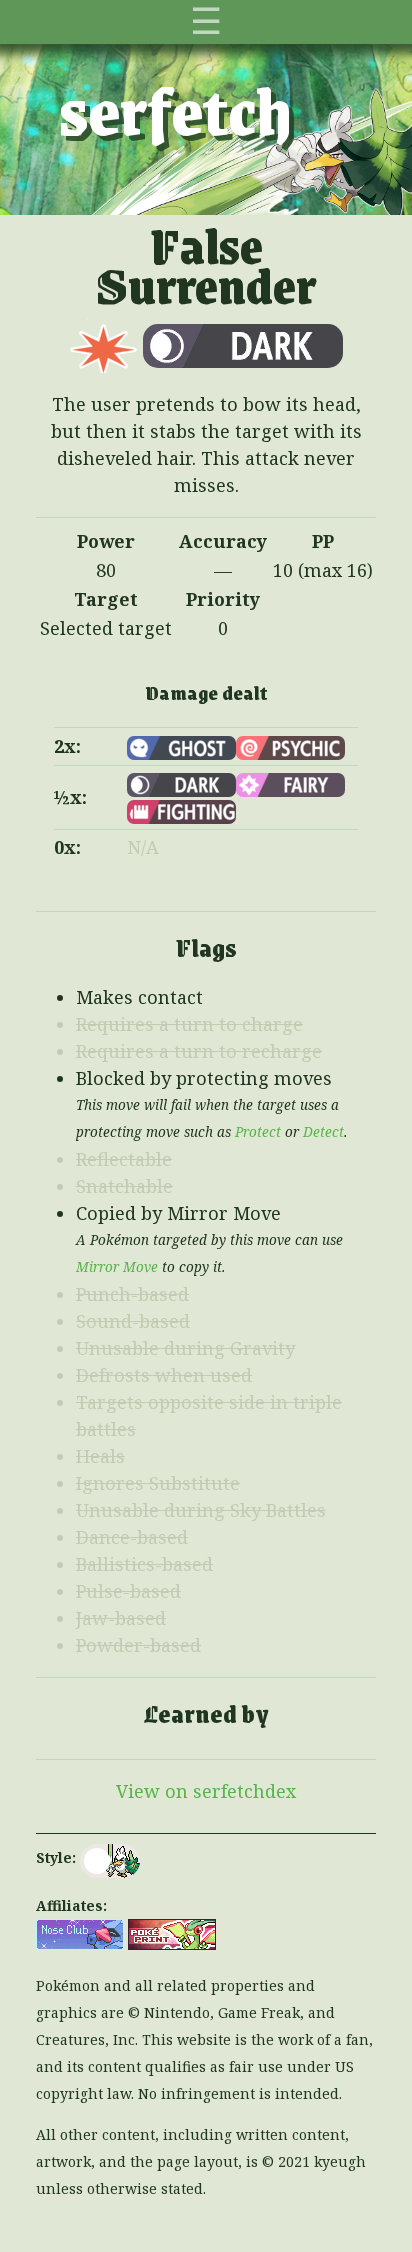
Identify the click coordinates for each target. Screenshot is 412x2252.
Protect (258, 1132)
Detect (323, 1132)
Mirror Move (117, 1267)
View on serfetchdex (206, 1791)
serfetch (175, 109)
